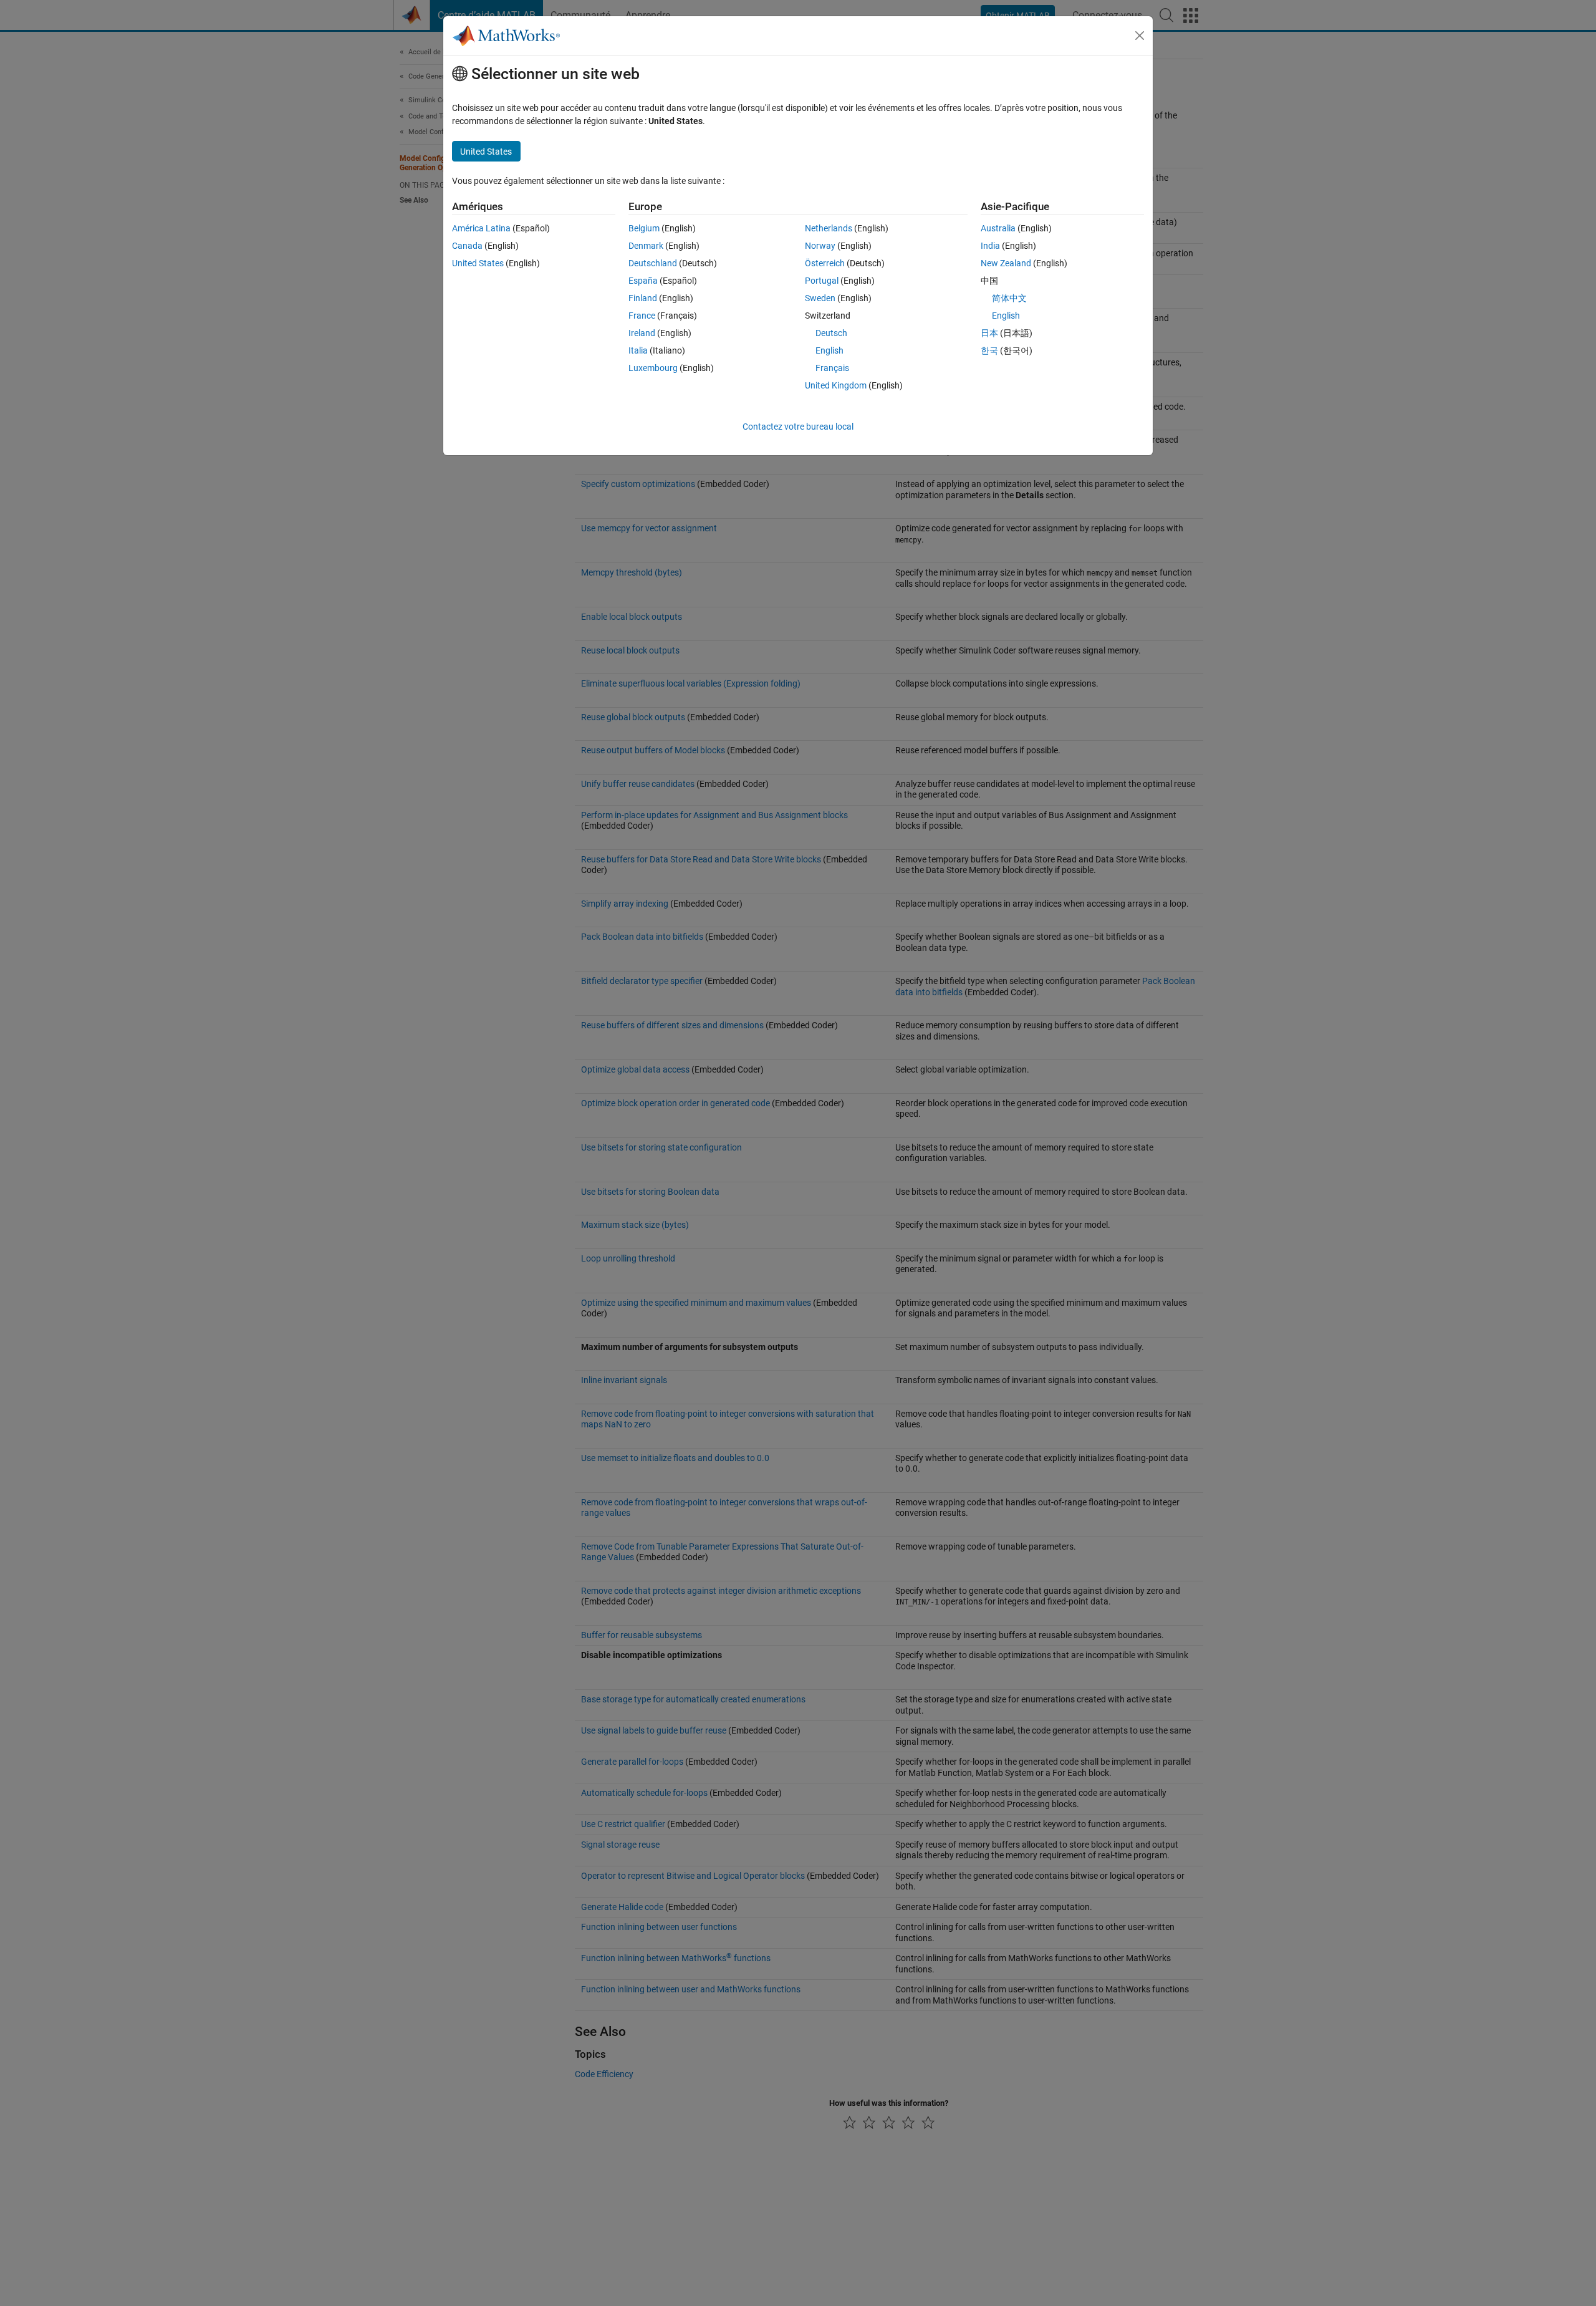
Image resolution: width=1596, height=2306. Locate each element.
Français (832, 368)
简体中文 (1009, 298)
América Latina (481, 228)
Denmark (646, 246)
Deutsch (831, 333)
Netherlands (829, 228)
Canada (467, 246)
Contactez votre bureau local (798, 427)
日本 (989, 333)
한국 (989, 350)
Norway (820, 246)
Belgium (644, 228)
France (642, 316)
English (829, 350)
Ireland (642, 333)
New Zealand (1006, 263)
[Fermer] (1140, 36)
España (643, 281)
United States (478, 263)
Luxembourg (653, 368)
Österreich (825, 263)
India (990, 246)
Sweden (820, 298)
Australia (998, 228)
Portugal (822, 281)
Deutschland (653, 263)
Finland (643, 298)
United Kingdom (836, 385)
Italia (638, 350)
